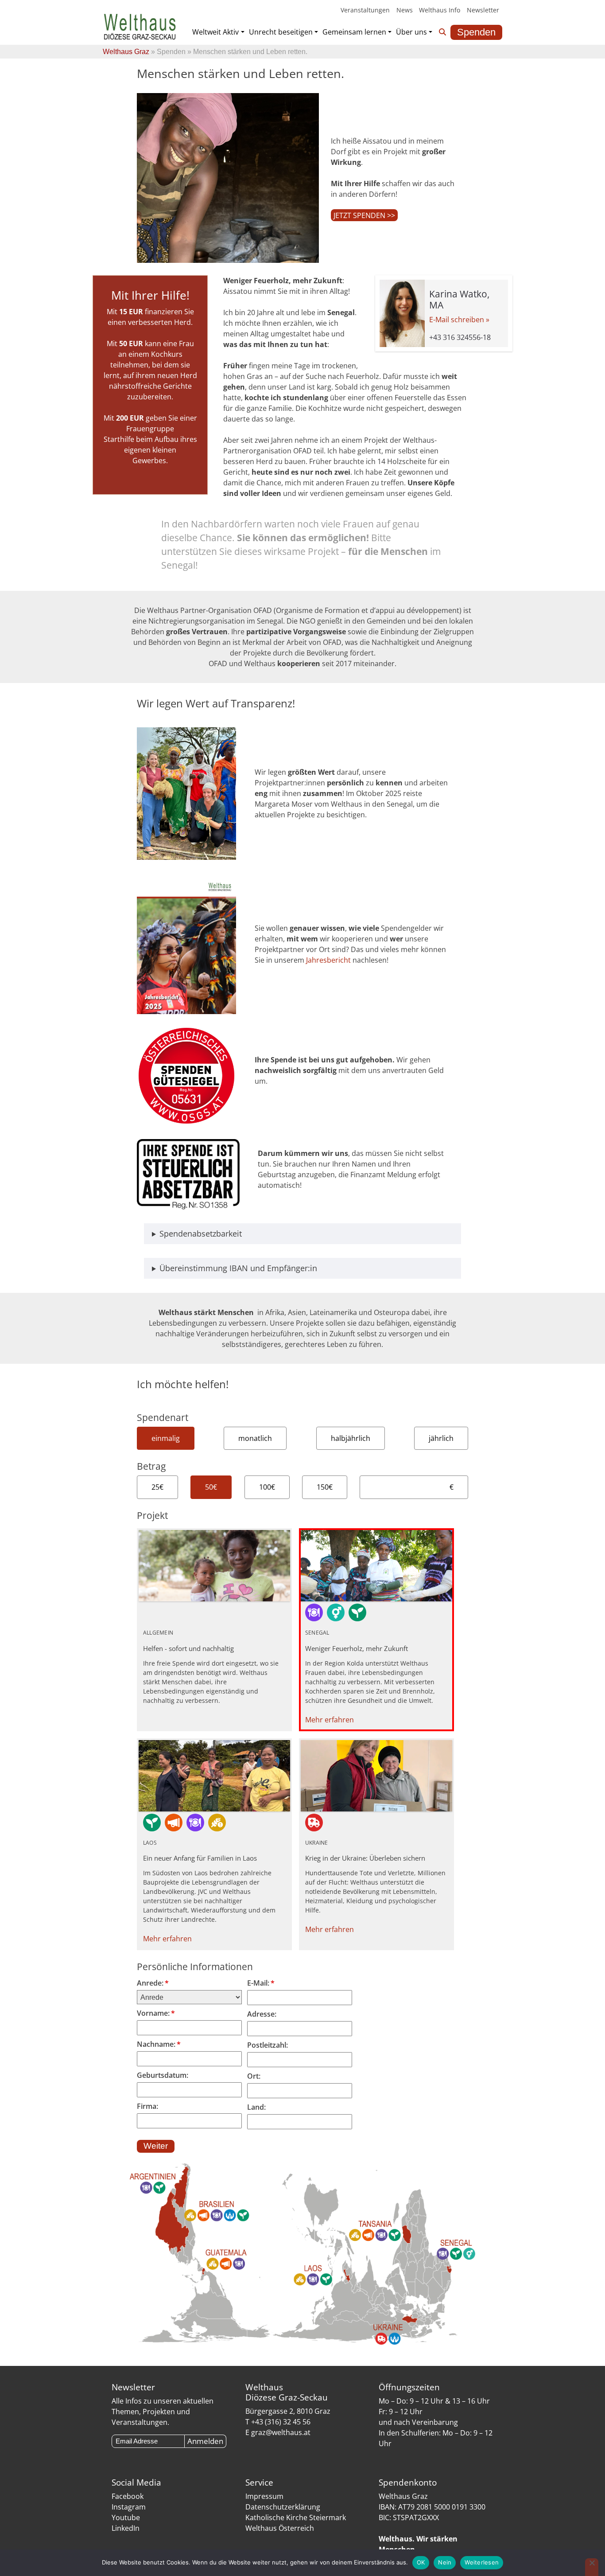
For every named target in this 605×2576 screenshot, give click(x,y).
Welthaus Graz (126, 52)
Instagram (129, 2507)
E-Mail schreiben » (459, 320)
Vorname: (156, 2013)
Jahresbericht (329, 960)
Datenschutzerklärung (283, 2507)
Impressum (264, 2496)
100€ (267, 1487)
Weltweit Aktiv (215, 32)
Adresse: (262, 2014)
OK (421, 2562)
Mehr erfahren (330, 1720)
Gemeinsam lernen (354, 32)
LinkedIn (126, 2528)
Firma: (147, 2106)
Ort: (254, 2076)
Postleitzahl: (268, 2045)
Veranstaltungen (365, 10)
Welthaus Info (440, 10)
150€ (325, 1487)
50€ (211, 1487)
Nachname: (159, 2044)
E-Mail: (261, 1983)
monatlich (255, 1438)
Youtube (126, 2517)
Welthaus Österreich (280, 2528)
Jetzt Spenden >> (364, 215)
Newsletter (483, 10)
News (405, 10)
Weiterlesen (482, 2562)
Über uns (411, 32)
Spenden (476, 32)
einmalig (166, 1438)
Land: (256, 2107)
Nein (445, 2562)
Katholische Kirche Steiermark (296, 2517)
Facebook (128, 2496)
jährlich (441, 1438)
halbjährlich (351, 1438)
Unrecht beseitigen (281, 32)
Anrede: (153, 1983)
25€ (157, 1487)
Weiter (156, 2146)
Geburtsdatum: (163, 2075)
